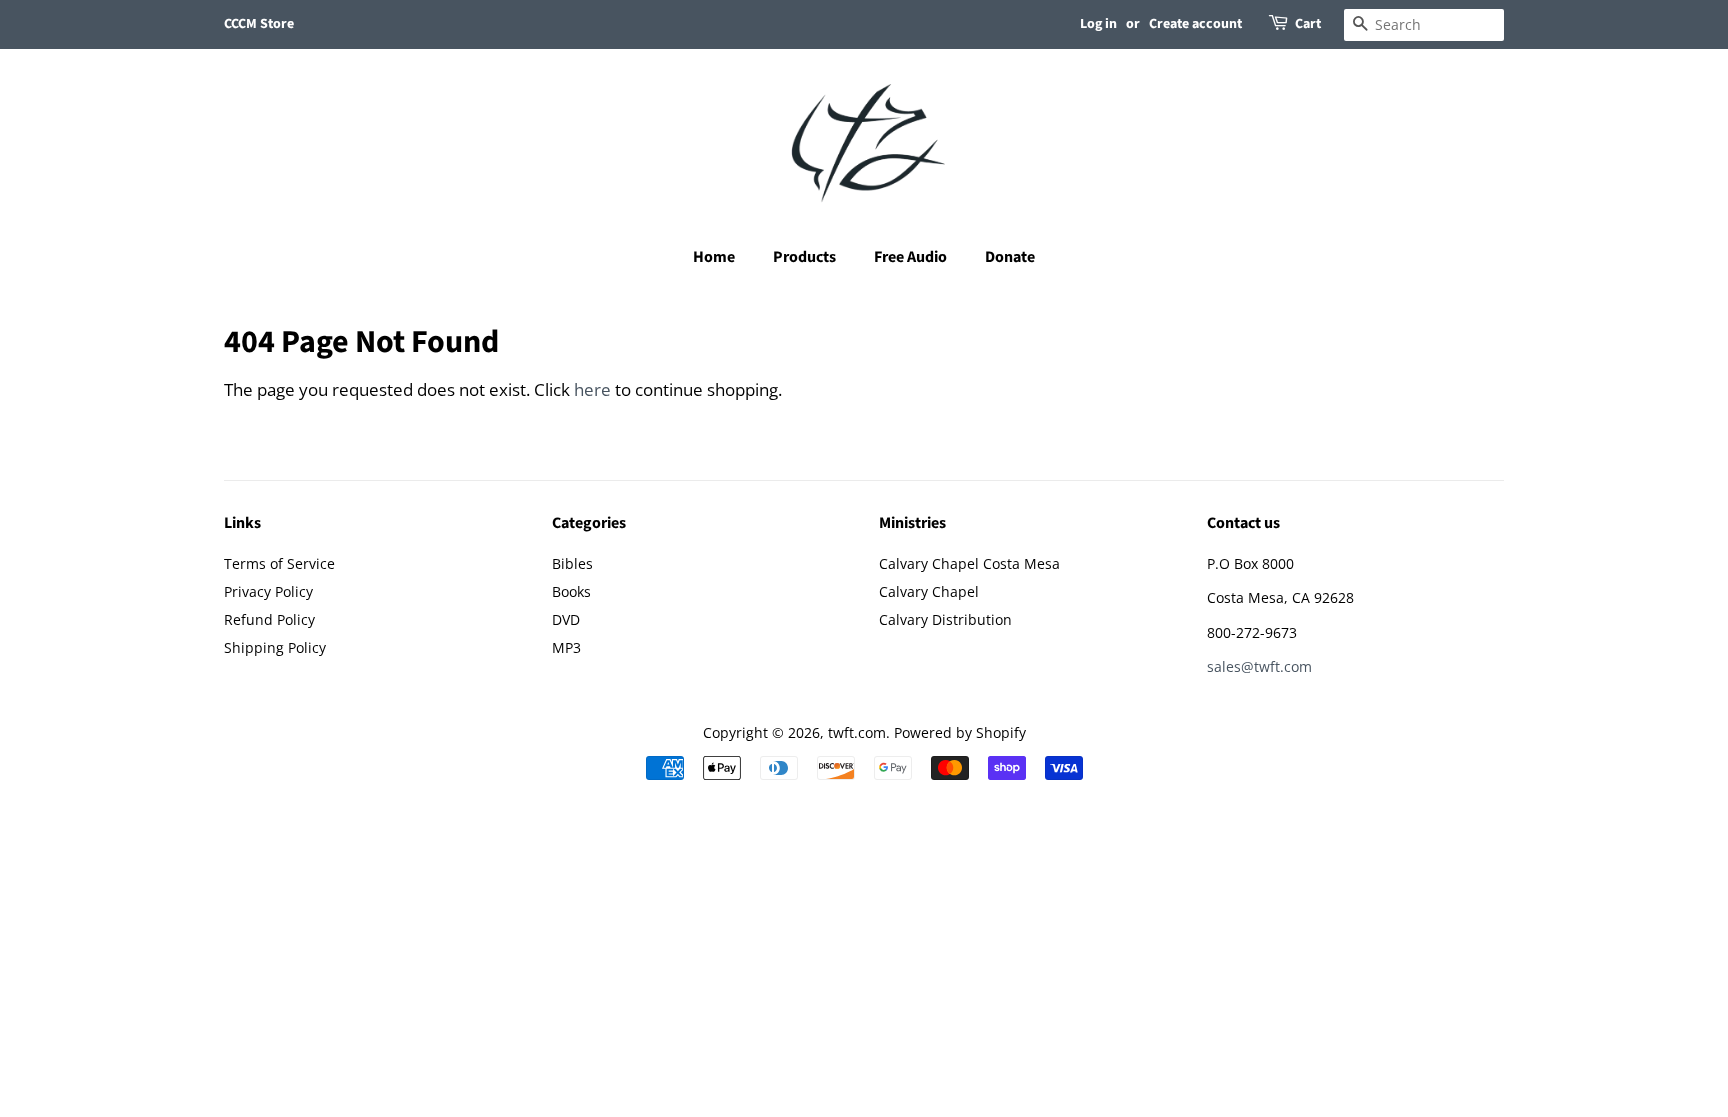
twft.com (857, 732)
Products (804, 257)
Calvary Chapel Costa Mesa (969, 563)
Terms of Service (279, 563)
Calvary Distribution (945, 619)
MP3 (566, 647)
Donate (1010, 257)
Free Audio (910, 257)
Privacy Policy (268, 591)
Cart (1308, 24)
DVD (566, 619)
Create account (1195, 24)
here (592, 389)
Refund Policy (269, 619)
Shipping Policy (275, 647)
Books (571, 591)
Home (714, 257)
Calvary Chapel (929, 591)
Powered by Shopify (960, 732)
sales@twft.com (1259, 666)
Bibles (572, 563)
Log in (1098, 24)
